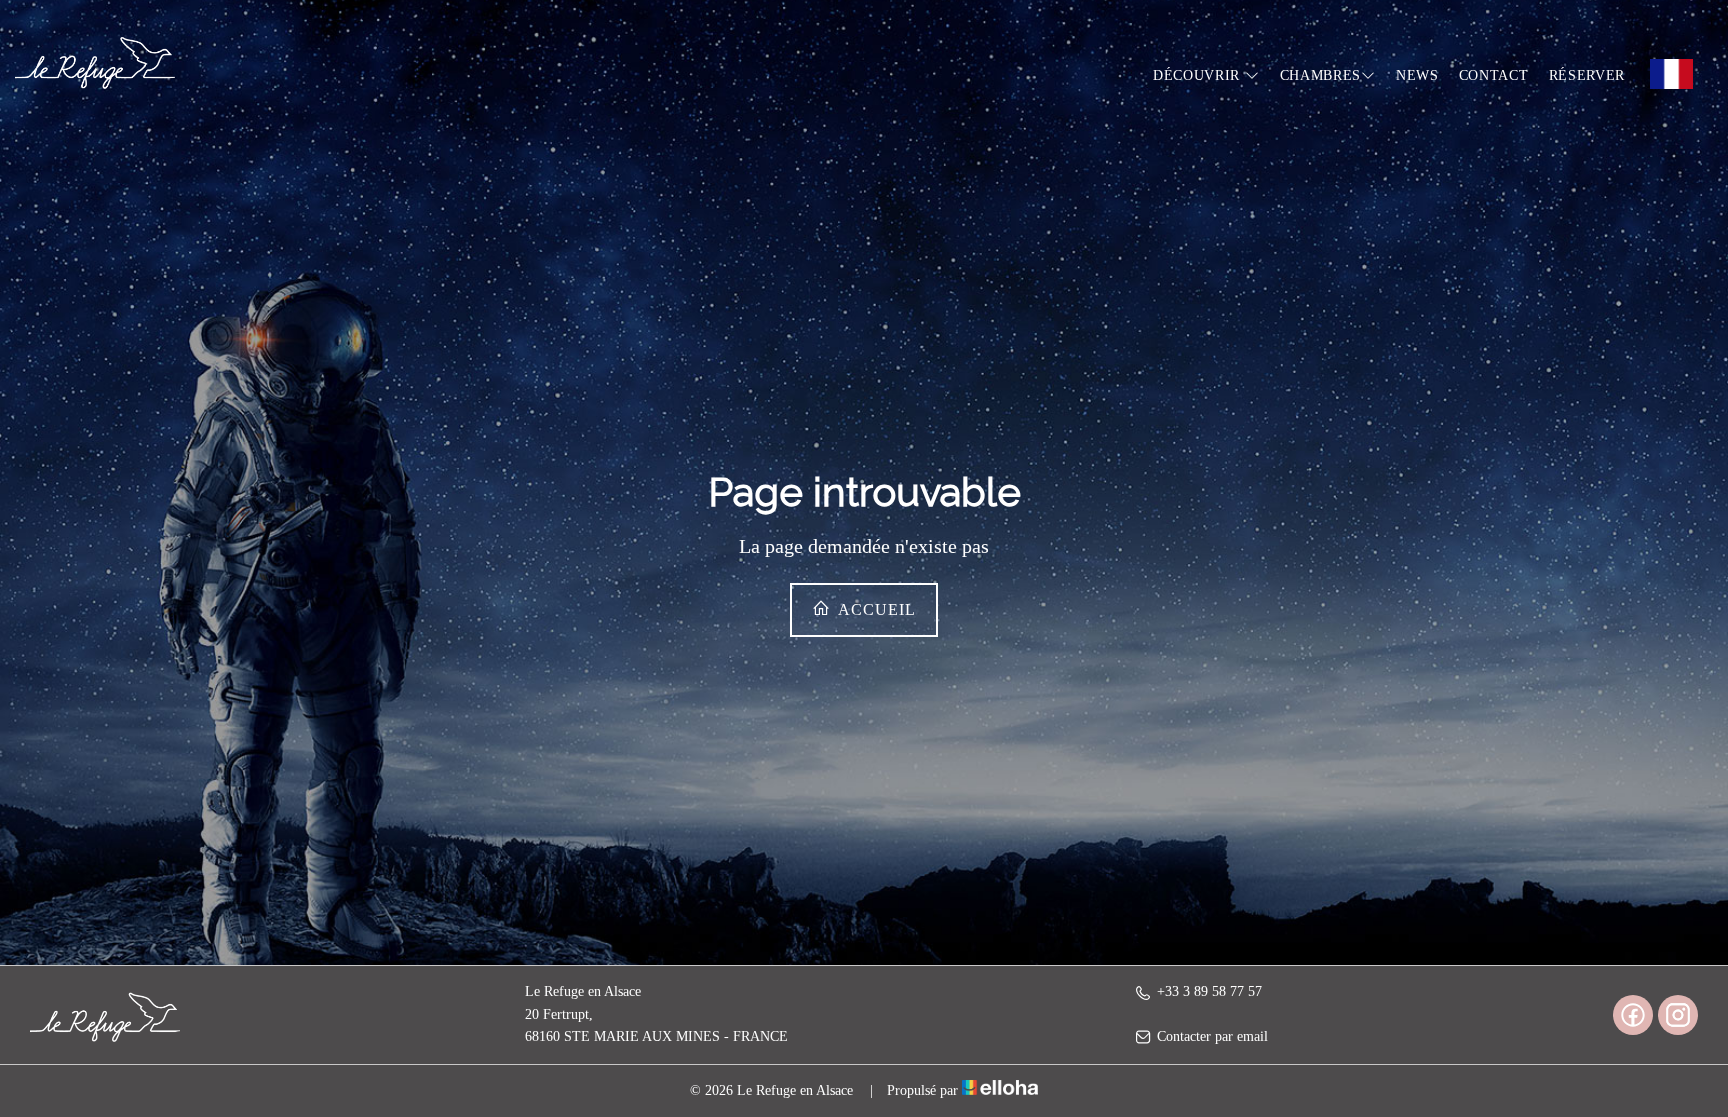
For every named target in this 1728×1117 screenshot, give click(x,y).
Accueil (875, 609)
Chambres (1321, 75)
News (1417, 75)
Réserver (1587, 75)
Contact (1494, 75)
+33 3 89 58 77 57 (1209, 991)
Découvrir (1199, 75)
